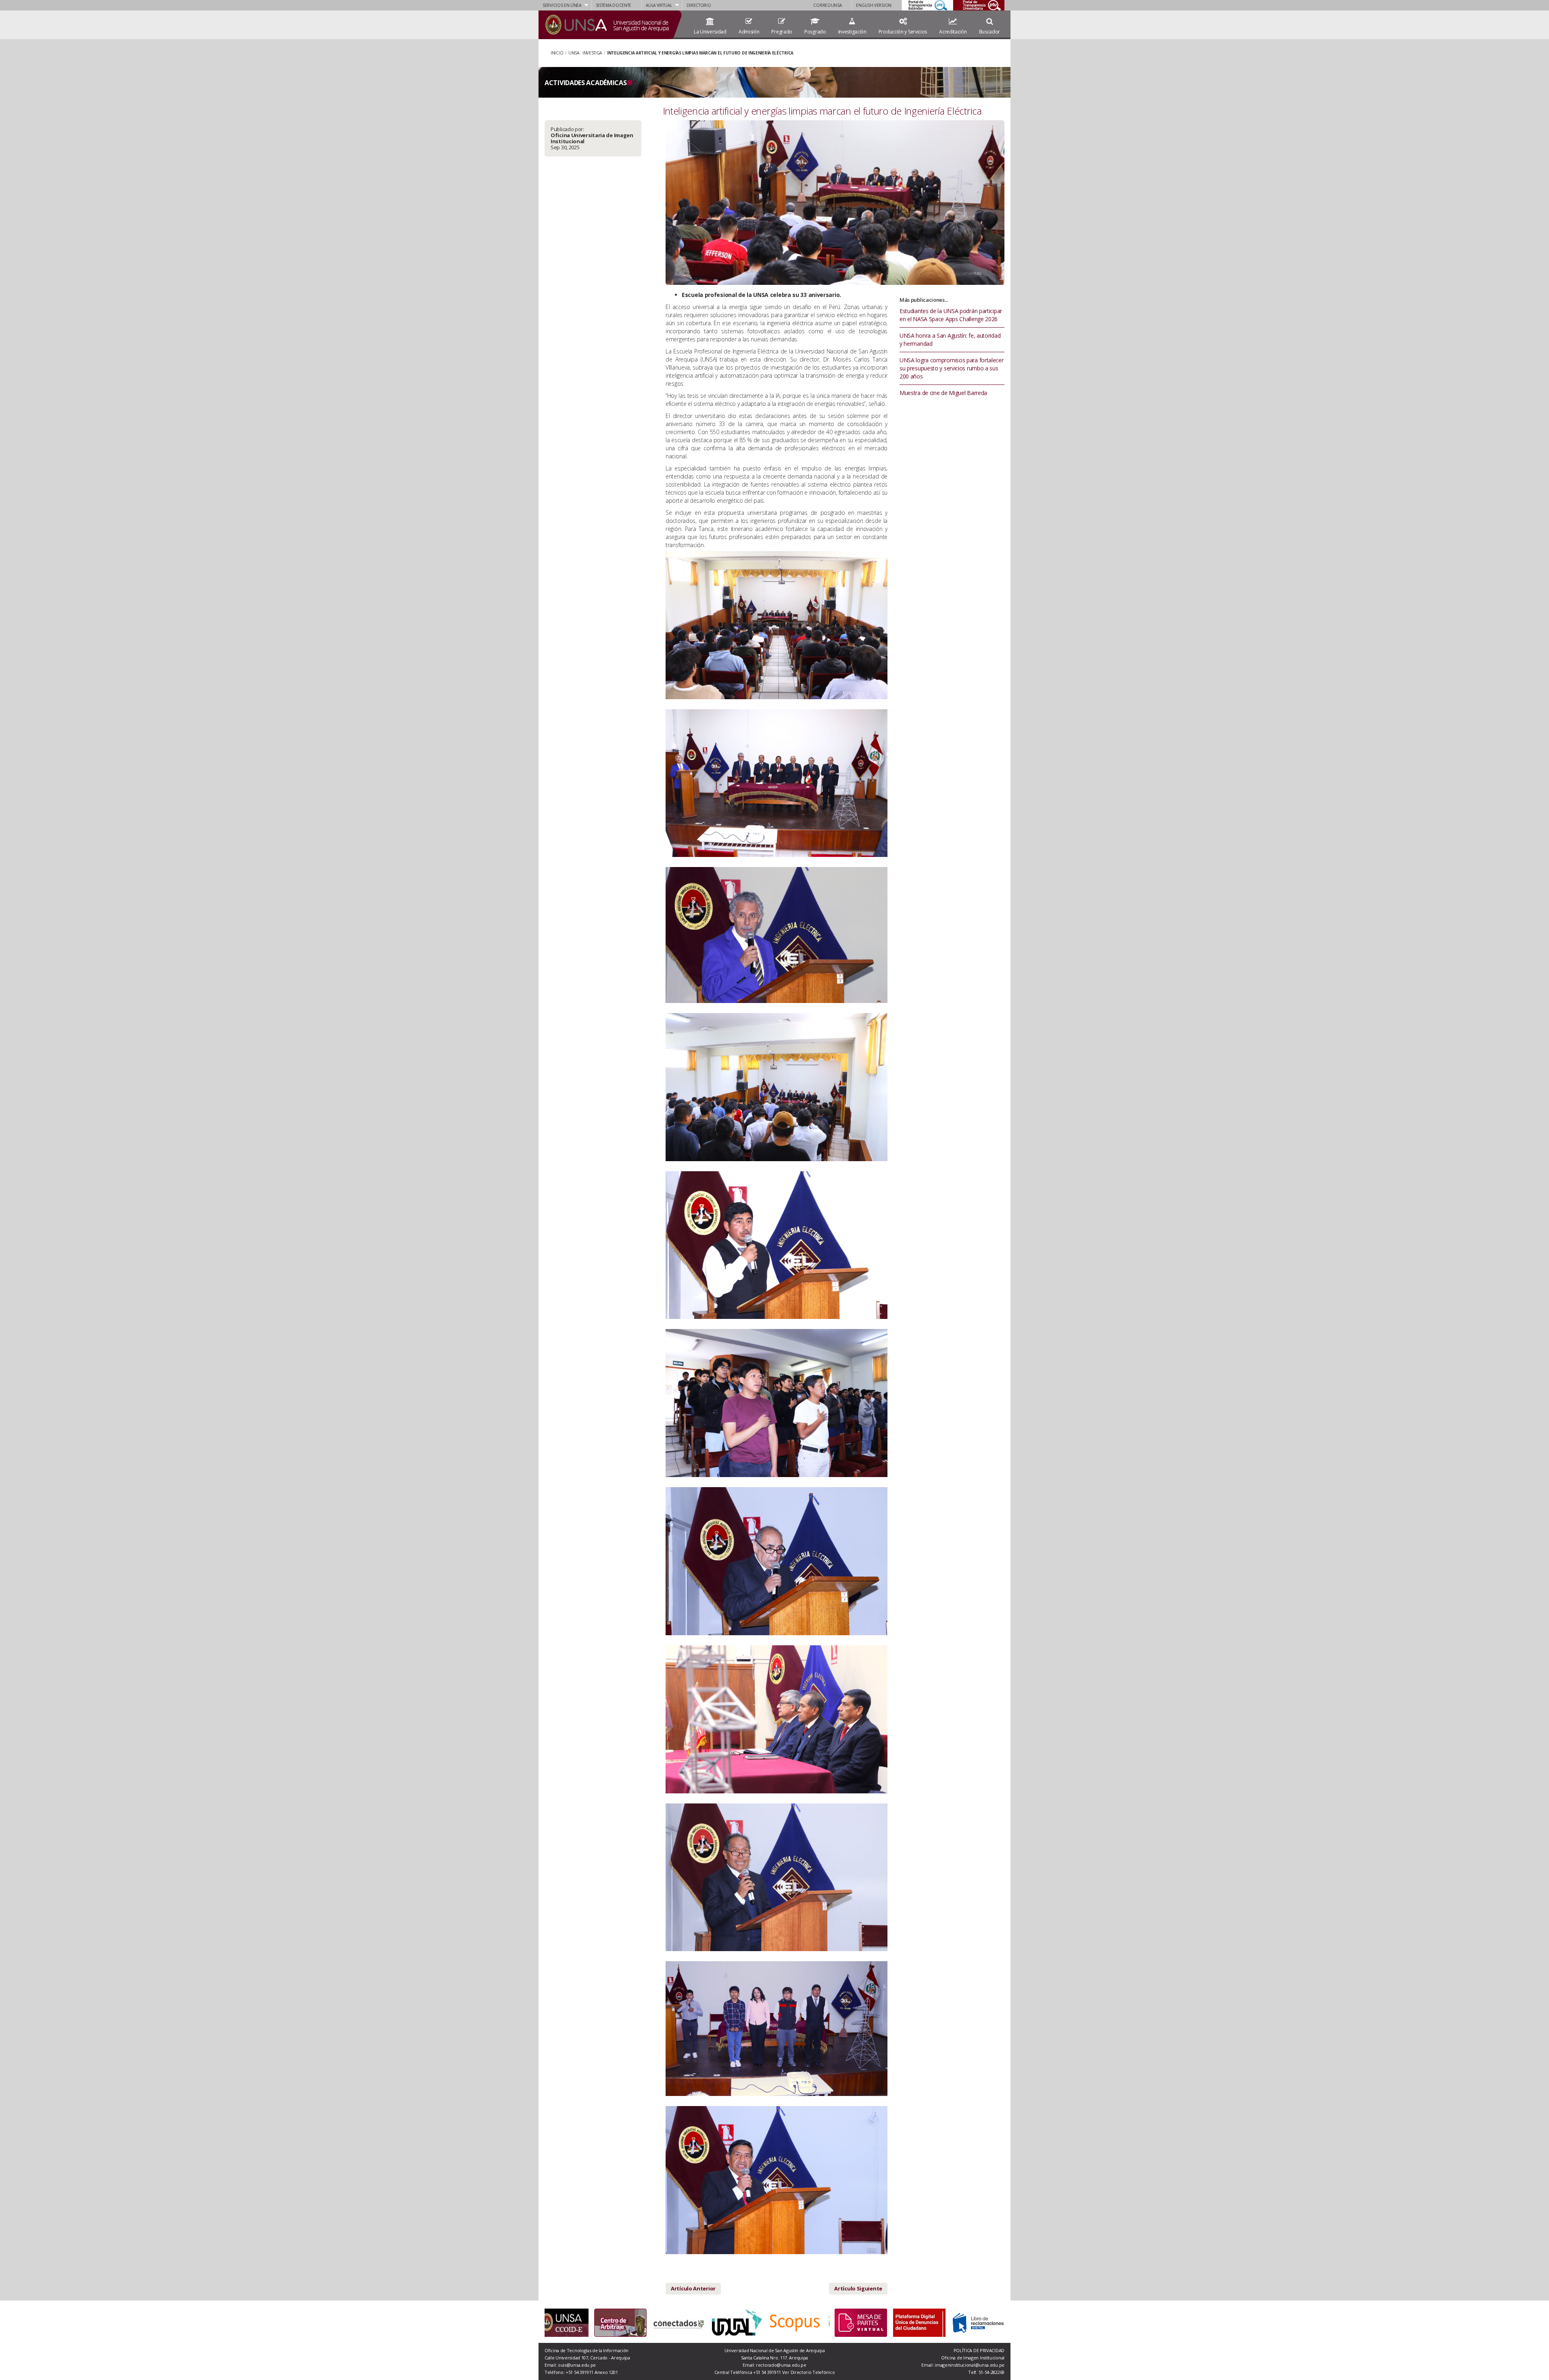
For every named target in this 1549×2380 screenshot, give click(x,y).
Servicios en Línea (562, 5)
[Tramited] (861, 2322)
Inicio (557, 53)
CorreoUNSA (827, 5)
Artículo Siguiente (858, 2288)
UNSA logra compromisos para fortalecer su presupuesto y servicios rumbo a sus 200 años (952, 368)
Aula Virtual (659, 5)
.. (993, 5)
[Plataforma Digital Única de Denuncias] (919, 2322)
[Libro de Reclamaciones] (978, 2322)
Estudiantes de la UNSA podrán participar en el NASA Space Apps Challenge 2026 (951, 315)
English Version (874, 5)
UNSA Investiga (585, 53)
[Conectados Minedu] (571, 2323)
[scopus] (687, 2323)
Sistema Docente (614, 5)
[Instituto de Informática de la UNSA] (745, 2323)
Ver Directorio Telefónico (809, 2372)
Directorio (699, 5)
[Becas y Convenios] (803, 2323)
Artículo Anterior (693, 2288)
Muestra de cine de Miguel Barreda (943, 393)
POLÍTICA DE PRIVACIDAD (979, 2350)
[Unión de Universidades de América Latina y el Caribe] (629, 2323)
